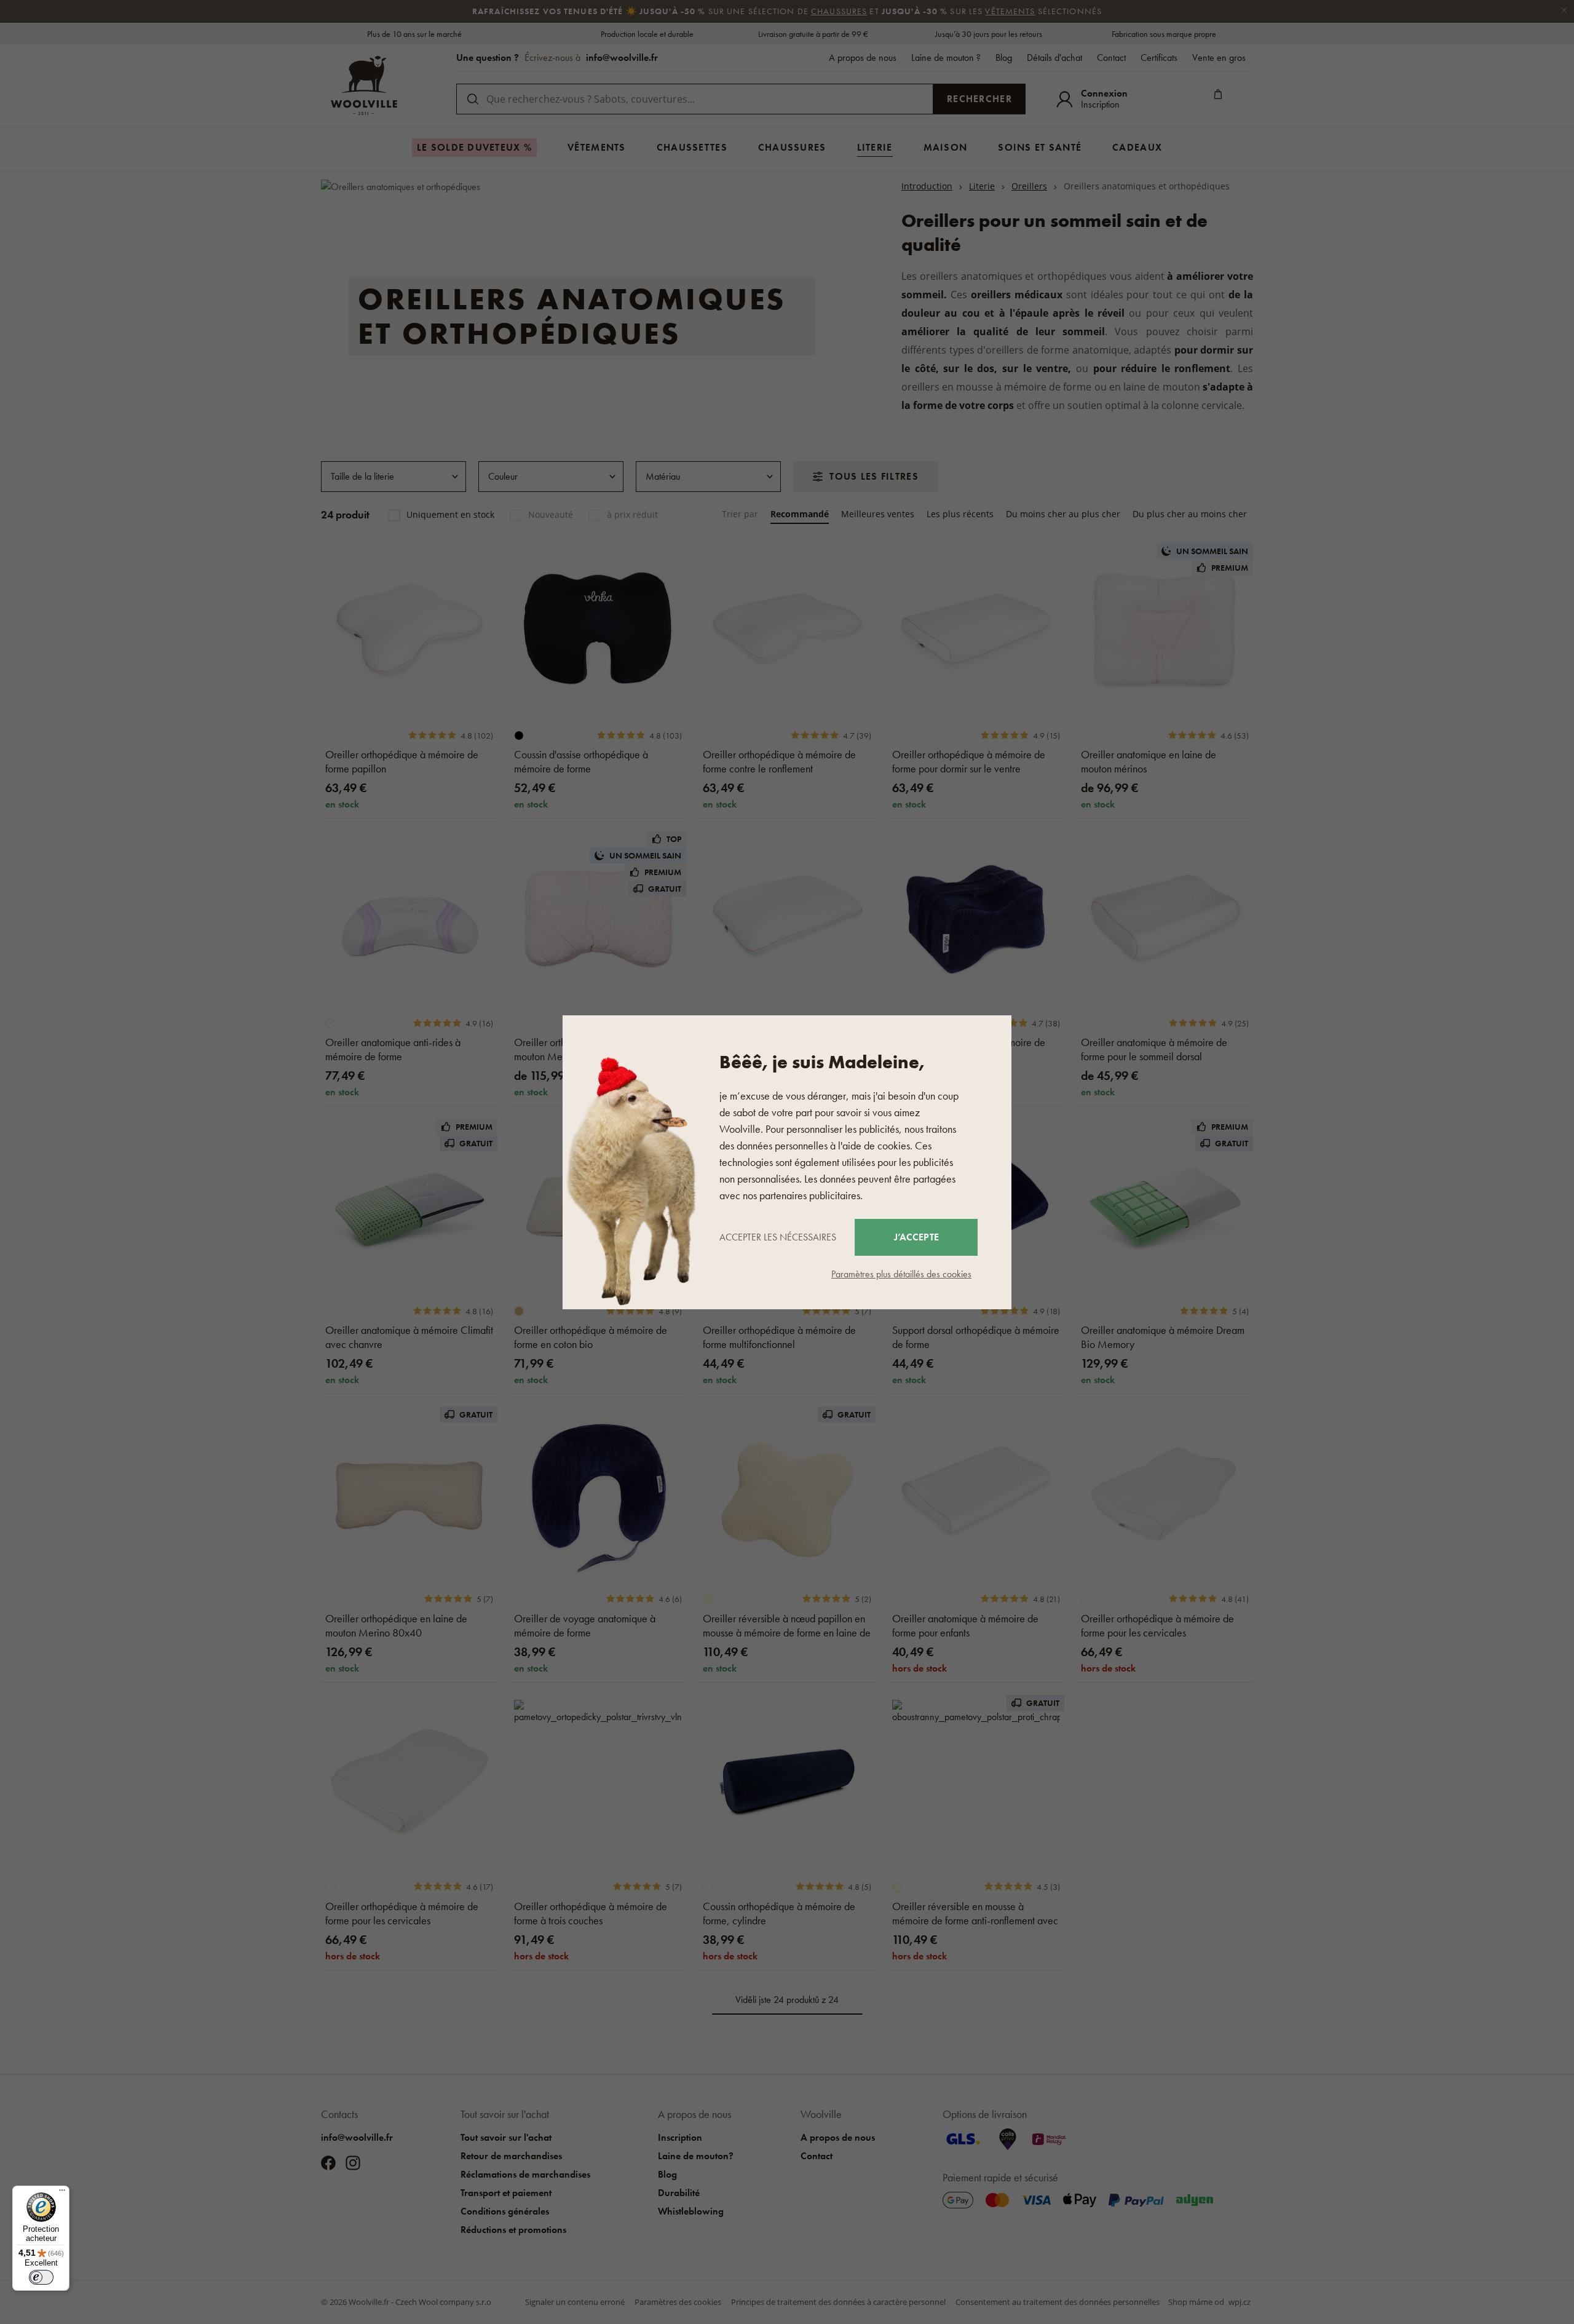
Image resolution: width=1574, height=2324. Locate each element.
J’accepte (916, 1237)
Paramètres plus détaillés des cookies (901, 1274)
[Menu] (62, 2193)
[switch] (41, 2277)
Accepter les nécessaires (778, 1237)
